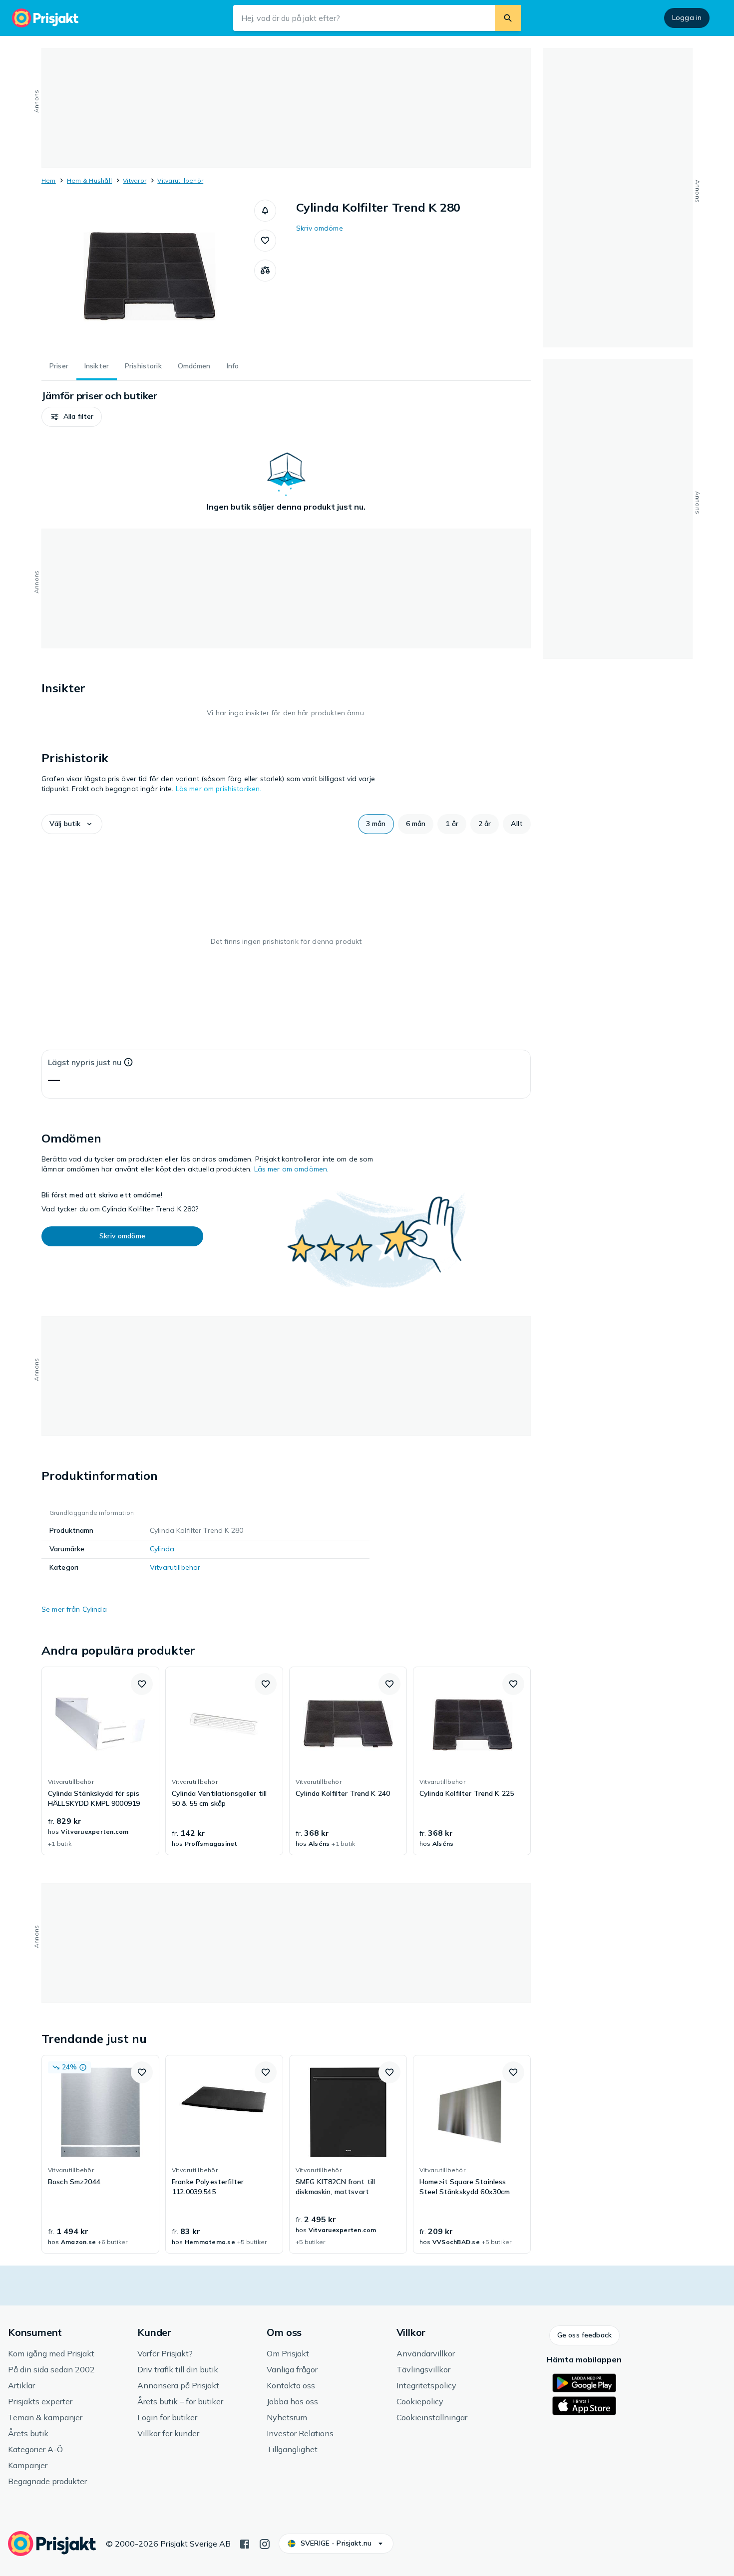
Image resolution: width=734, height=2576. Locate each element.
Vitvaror (135, 180)
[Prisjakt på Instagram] (265, 2543)
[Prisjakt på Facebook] (245, 2543)
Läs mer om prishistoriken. (219, 789)
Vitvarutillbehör (180, 180)
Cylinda (162, 1549)
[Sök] (508, 18)
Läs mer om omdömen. (292, 1169)
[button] (265, 211)
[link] (100, 1761)
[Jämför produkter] (265, 271)
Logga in (687, 17)
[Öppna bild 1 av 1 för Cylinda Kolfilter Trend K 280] (148, 275)
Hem (49, 180)
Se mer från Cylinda (74, 1609)
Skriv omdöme (320, 228)
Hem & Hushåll (89, 180)
